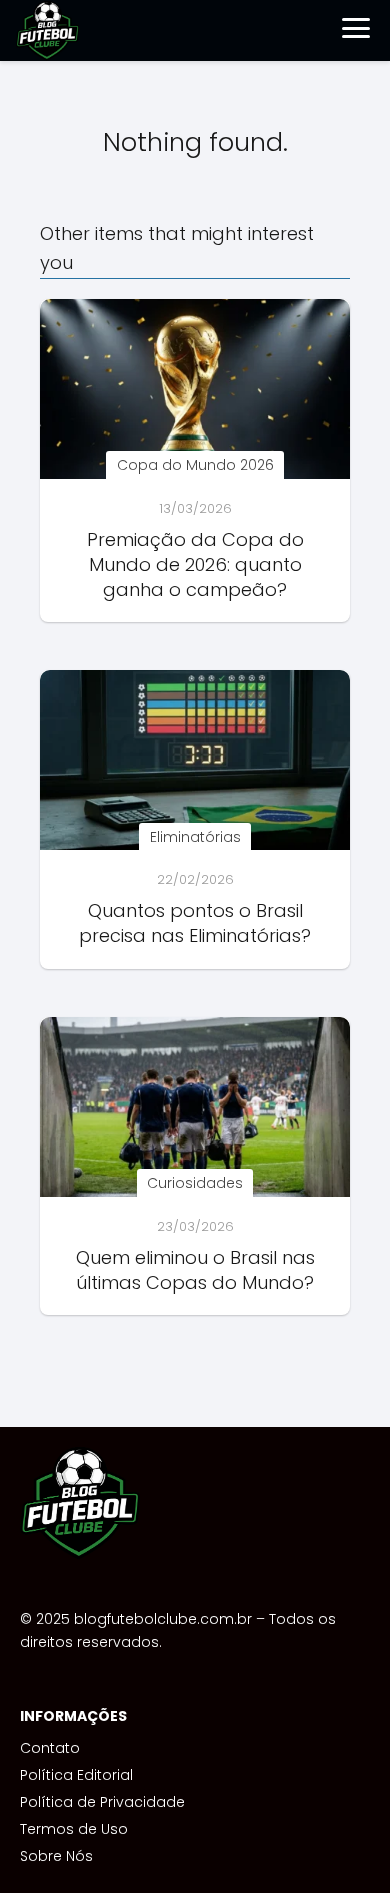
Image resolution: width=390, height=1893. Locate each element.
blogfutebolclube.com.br (163, 1619)
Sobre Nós (56, 1856)
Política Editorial (76, 1775)
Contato (50, 1748)
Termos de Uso (74, 1829)
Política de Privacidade (102, 1802)
